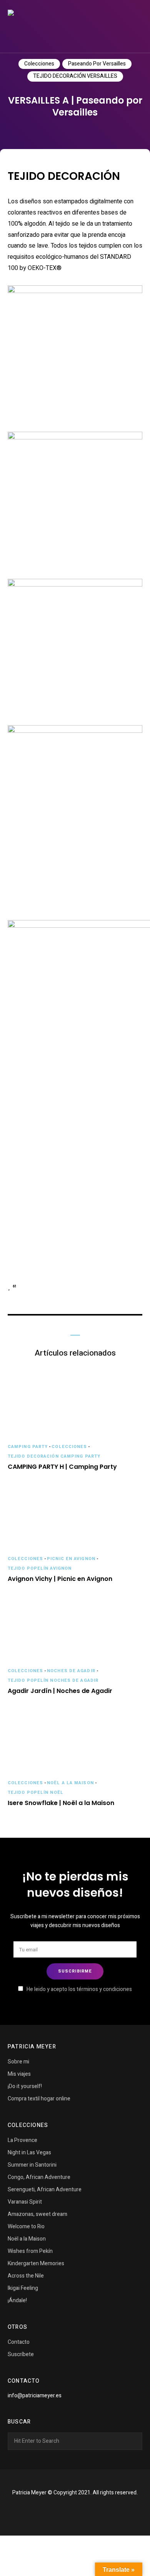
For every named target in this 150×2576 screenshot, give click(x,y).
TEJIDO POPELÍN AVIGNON (40, 1568)
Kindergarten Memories (36, 2263)
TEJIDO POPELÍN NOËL (36, 1792)
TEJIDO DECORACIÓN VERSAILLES (75, 76)
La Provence (22, 2140)
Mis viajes (19, 2074)
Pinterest (85, 2511)
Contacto (19, 2342)
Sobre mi (18, 2062)
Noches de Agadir (71, 1671)
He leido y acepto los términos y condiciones (79, 1989)
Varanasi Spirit (25, 2202)
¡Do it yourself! (25, 2086)
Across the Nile (26, 2276)
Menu (135, 27)
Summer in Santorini (32, 2165)
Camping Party (28, 1447)
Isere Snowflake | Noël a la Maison (61, 1803)
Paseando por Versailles (97, 64)
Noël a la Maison (70, 1783)
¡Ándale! (17, 2300)
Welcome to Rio (26, 2227)
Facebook (65, 2511)
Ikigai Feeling (23, 2288)
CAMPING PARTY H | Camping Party (62, 1467)
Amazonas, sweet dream (37, 2214)
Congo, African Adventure (39, 2177)
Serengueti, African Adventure (45, 2190)
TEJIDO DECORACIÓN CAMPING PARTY (54, 1456)
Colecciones (39, 64)
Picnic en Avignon (71, 1559)
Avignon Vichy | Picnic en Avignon (60, 1579)
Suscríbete (21, 2354)
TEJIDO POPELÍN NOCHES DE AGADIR (53, 1680)
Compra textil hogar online (39, 2099)
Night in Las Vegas (29, 2153)
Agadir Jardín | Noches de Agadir (60, 1691)
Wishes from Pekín (30, 2251)
